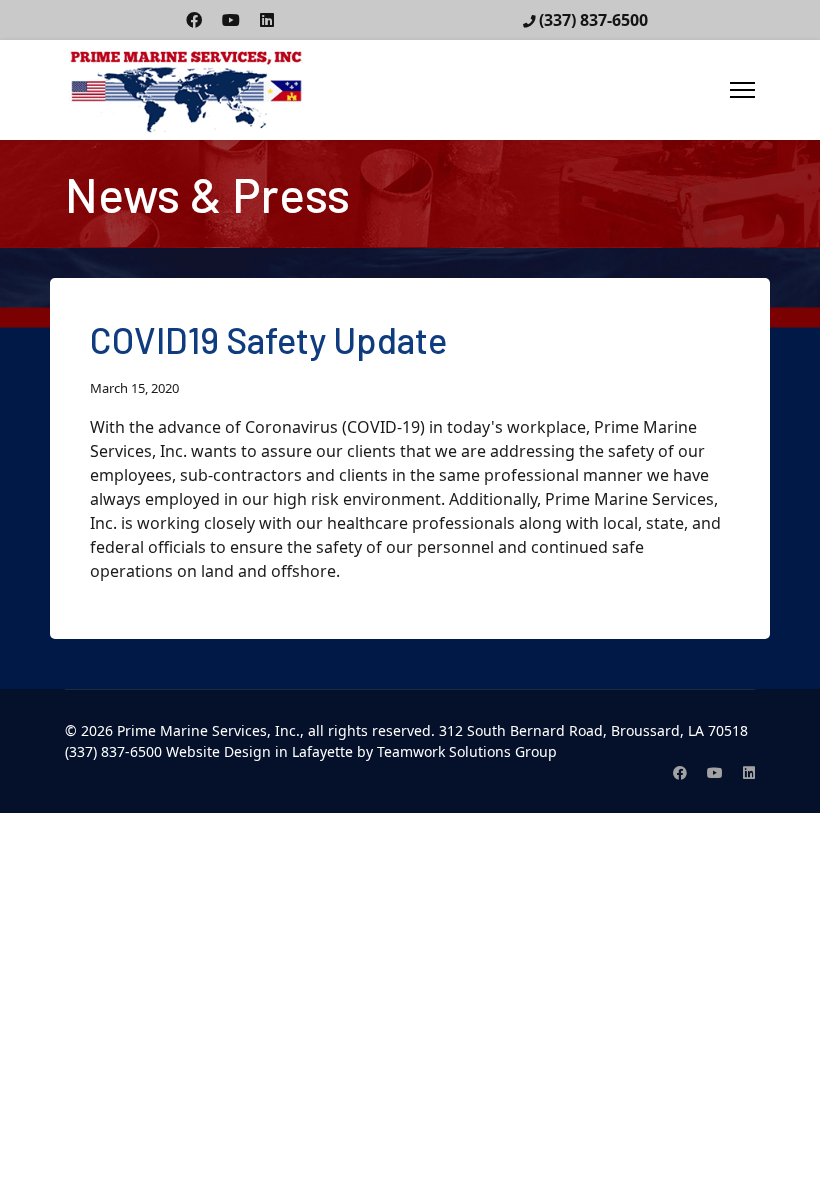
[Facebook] (194, 20)
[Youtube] (231, 20)
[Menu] (742, 90)
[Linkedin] (267, 20)
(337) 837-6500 (593, 20)
